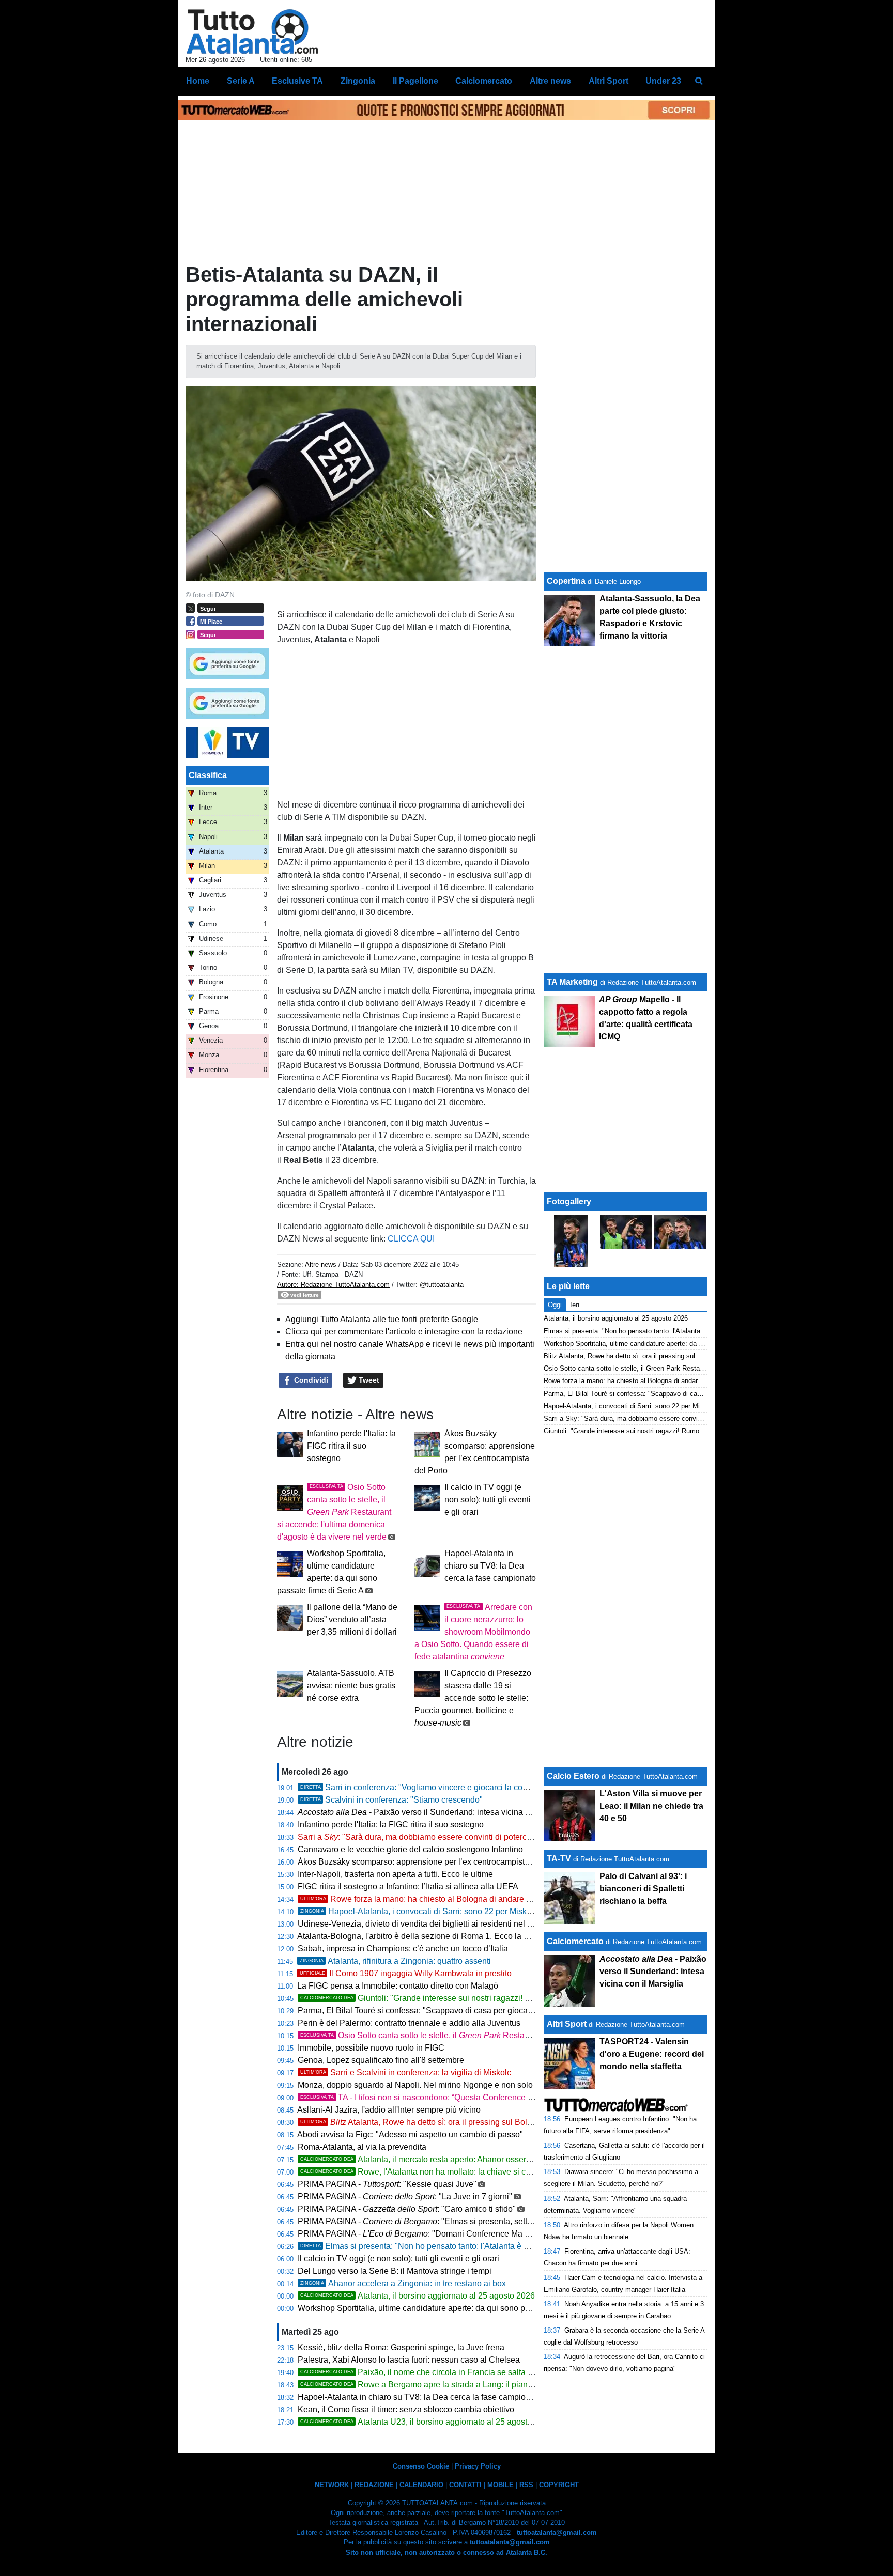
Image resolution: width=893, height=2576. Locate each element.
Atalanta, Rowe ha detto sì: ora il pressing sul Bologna (423, 2122)
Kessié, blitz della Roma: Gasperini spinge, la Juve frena (401, 2347)
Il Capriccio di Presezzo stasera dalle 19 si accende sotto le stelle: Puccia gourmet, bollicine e (473, 1698)
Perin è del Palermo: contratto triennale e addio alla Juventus (409, 2023)
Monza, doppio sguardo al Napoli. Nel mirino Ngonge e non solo (415, 2085)
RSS (526, 2485)
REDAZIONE (374, 2485)
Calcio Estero (573, 1776)
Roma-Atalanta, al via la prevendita (362, 2147)
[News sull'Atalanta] (252, 32)
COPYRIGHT (559, 2485)
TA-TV (560, 1859)
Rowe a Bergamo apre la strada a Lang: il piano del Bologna (440, 2385)
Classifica (208, 775)
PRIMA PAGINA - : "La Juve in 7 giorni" (405, 2197)
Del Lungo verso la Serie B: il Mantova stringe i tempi (395, 2271)
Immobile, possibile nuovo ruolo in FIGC (371, 2048)
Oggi (555, 1305)
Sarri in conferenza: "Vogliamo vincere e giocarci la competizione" (433, 1787)
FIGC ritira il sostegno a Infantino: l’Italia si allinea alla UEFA (408, 1887)
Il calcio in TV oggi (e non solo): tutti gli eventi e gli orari (488, 1500)
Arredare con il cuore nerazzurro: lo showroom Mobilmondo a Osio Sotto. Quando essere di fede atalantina (473, 1632)
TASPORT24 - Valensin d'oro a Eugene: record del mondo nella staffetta (652, 2054)
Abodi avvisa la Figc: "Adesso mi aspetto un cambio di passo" (410, 2135)
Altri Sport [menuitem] (609, 81)
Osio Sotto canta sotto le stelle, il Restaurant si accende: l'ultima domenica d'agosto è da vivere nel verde (334, 1512)
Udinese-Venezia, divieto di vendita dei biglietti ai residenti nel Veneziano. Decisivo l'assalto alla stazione (490, 1924)
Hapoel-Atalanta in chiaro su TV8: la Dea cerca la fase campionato (490, 1566)
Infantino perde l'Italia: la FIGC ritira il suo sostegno (351, 1446)
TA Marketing (572, 982)
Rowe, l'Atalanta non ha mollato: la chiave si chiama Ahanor (438, 2172)
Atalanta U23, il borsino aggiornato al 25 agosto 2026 (426, 2422)
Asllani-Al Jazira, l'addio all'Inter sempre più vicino (389, 2110)
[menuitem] (699, 81)
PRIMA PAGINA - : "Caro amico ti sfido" (407, 2209)
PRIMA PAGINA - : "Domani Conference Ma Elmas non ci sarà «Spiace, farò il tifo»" (483, 2234)
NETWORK (332, 2485)
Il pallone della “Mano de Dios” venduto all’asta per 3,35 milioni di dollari (352, 1619)
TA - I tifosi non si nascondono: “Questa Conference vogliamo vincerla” (448, 2097)
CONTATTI (465, 2485)
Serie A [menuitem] (241, 81)
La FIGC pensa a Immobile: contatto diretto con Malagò (398, 1986)
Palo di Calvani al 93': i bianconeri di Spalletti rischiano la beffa (643, 1889)
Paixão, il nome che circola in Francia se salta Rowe (425, 2372)
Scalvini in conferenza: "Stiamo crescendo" (391, 1800)
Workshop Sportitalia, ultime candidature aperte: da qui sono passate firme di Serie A (452, 2308)
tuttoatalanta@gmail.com (557, 2532)
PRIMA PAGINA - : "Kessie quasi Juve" (387, 2184)
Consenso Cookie (421, 2466)
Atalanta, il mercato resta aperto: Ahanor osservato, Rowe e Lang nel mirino (467, 2159)
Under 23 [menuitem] (663, 81)
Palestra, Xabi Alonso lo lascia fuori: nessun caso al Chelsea (409, 2360)
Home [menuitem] (198, 81)
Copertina (566, 581)
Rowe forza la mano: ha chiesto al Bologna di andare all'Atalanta (434, 1899)
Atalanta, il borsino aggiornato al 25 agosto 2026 (418, 2296)
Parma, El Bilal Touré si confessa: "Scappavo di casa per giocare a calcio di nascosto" (455, 2011)
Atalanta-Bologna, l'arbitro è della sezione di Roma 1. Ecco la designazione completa (453, 1936)
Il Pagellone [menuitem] (415, 81)
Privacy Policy (478, 2466)
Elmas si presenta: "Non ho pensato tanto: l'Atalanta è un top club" (434, 2246)
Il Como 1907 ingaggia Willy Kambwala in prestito (406, 1973)
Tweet (368, 1380)
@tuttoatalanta (442, 1285)
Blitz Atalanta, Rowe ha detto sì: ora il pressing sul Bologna (633, 1356)
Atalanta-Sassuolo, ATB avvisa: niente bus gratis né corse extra (351, 1686)
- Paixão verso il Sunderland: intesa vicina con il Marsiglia (439, 1812)
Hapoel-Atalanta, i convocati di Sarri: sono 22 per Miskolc (419, 1911)
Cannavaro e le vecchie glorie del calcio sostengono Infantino (410, 1849)
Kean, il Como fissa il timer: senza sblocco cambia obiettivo (406, 2409)
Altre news (321, 1264)
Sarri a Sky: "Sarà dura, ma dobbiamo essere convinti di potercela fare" (651, 1418)
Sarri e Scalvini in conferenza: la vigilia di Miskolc (406, 2073)
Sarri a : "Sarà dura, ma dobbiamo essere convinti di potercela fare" (427, 1837)
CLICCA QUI (412, 1239)
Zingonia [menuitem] (358, 81)
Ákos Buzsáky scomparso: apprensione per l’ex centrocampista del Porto (431, 1862)
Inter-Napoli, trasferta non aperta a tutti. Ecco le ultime (395, 1874)
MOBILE (501, 2485)
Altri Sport (567, 2024)
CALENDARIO (421, 2485)
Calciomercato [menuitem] (484, 81)
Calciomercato (575, 1941)
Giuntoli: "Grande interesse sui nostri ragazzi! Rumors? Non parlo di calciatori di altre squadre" (501, 1998)
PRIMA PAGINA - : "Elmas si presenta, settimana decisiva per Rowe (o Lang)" (477, 2221)
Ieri (575, 1305)
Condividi (310, 1380)
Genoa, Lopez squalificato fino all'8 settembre (381, 2060)
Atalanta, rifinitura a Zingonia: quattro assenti (395, 1961)
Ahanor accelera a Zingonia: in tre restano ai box (403, 2283)
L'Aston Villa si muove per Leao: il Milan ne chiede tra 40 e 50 (651, 1806)
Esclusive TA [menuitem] (297, 81)
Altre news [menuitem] (550, 81)
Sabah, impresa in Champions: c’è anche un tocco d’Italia (403, 1949)
